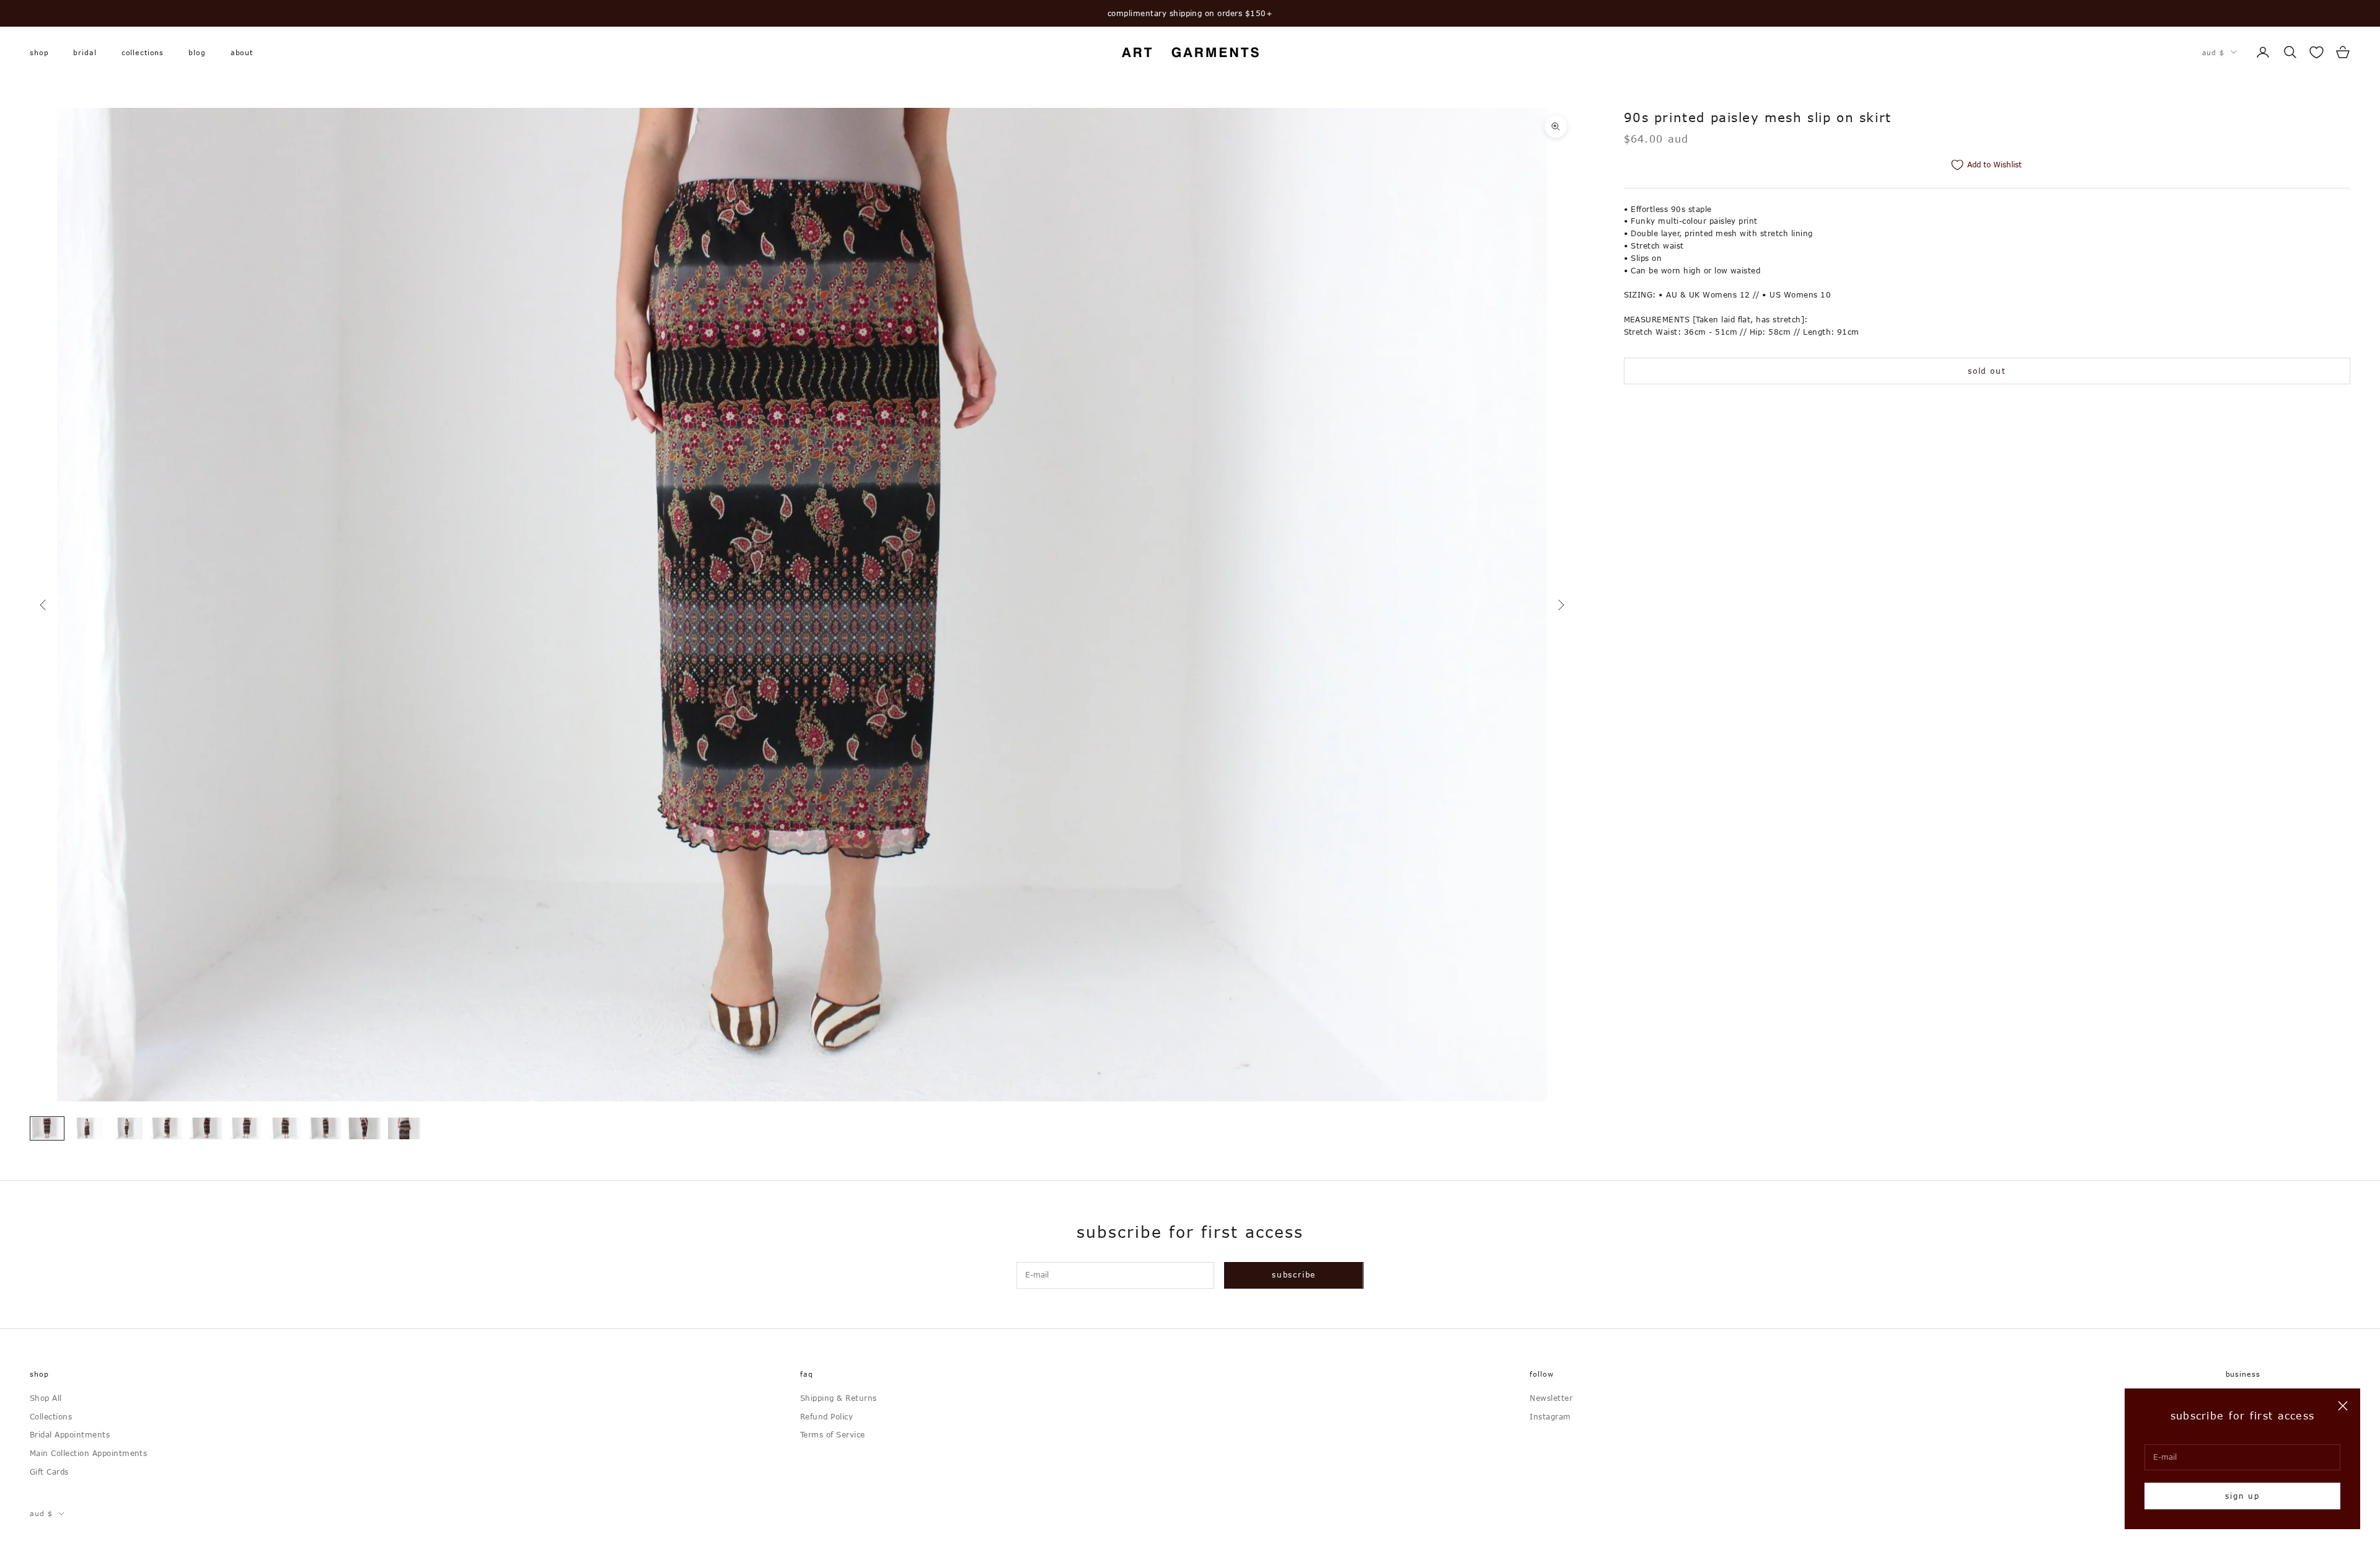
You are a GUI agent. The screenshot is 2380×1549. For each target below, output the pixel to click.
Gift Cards (49, 1472)
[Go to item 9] (364, 1128)
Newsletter (1551, 1398)
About (242, 52)
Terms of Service (833, 1434)
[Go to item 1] (47, 1128)
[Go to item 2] (87, 1128)
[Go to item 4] (166, 1128)
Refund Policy (826, 1416)
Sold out (1987, 371)
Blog (197, 52)
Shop (39, 52)
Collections (143, 52)
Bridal (85, 52)
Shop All (46, 1398)
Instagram (1550, 1416)
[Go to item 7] (285, 1128)
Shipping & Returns (839, 1398)
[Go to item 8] (325, 1128)
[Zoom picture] (1556, 126)
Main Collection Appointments (88, 1453)
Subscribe (1294, 1274)
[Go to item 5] (206, 1128)
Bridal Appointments (70, 1434)
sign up (2242, 1496)
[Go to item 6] (245, 1128)
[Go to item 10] (404, 1128)
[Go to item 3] (126, 1128)
